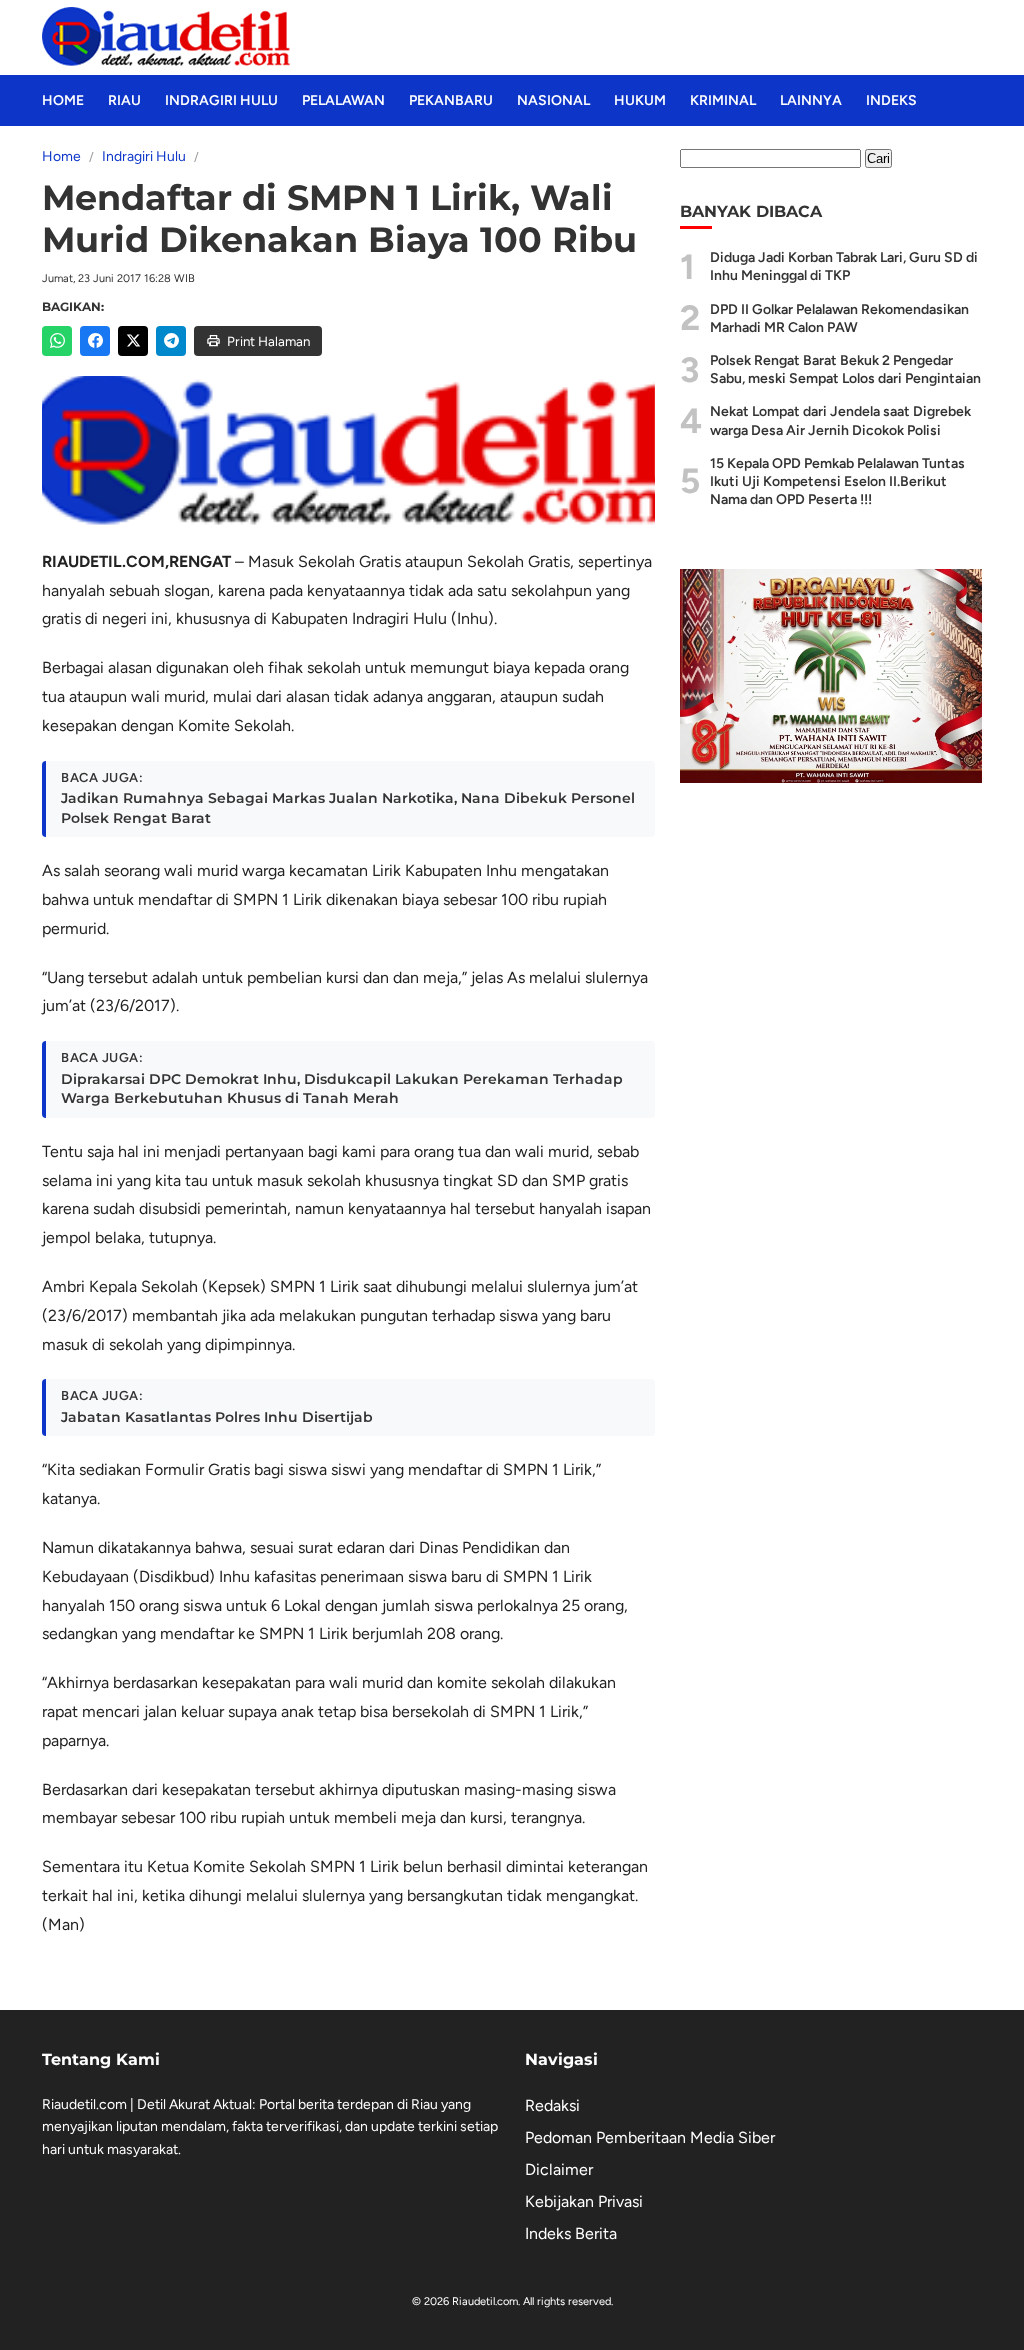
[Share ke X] (133, 341)
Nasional (553, 100)
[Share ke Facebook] (95, 341)
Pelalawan (343, 100)
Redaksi (552, 2105)
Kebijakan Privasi (584, 2201)
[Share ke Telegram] (171, 341)
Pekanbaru (451, 100)
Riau (124, 100)
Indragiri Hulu (221, 100)
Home (63, 100)
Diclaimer (559, 2169)
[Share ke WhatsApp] (57, 341)
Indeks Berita (571, 2233)
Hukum (640, 100)
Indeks (891, 100)
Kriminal (723, 100)
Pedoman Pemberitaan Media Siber (650, 2137)
